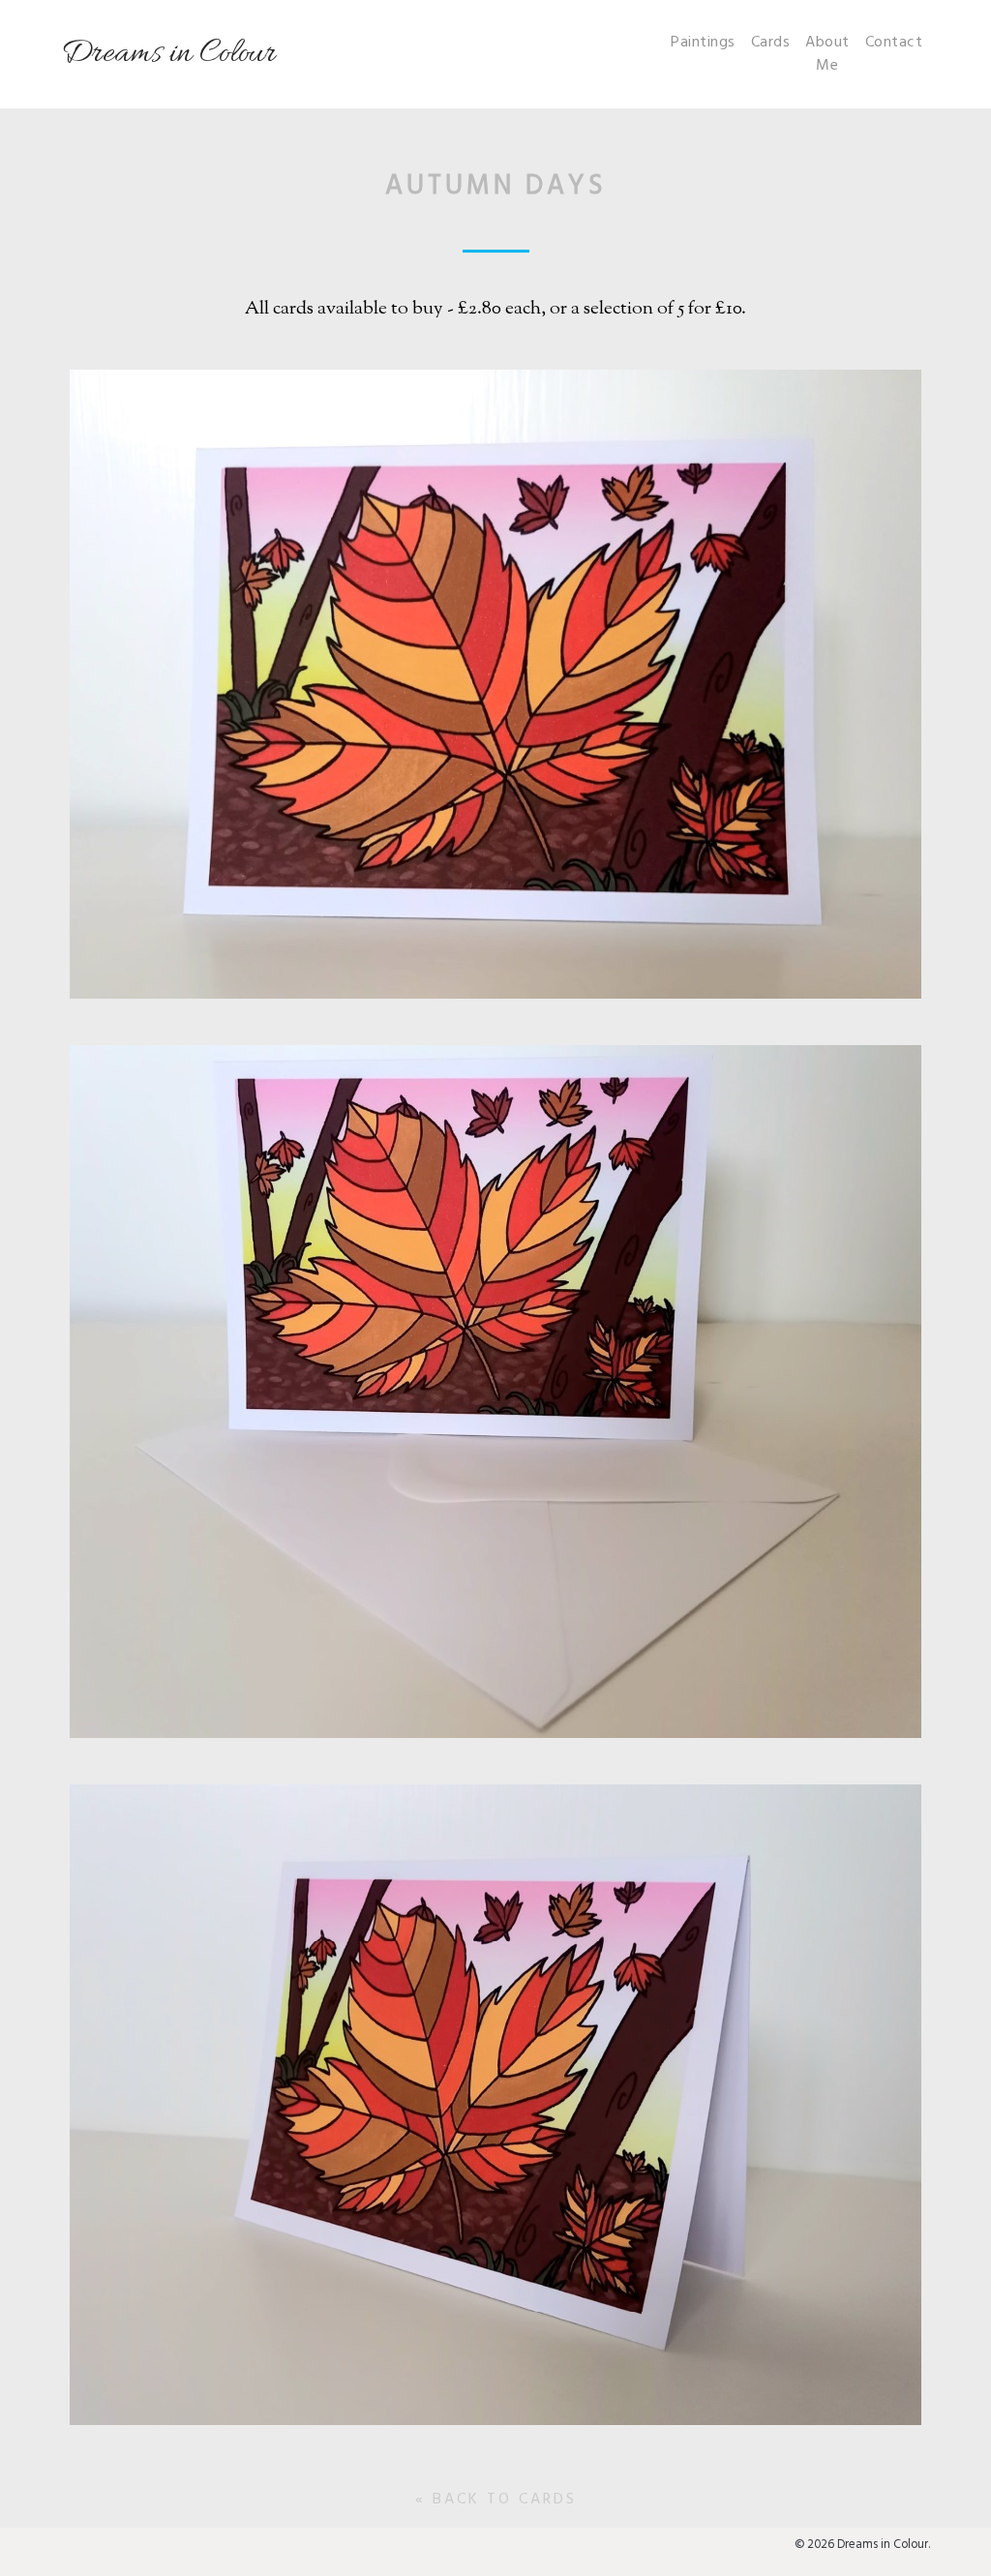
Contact (894, 43)
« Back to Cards (496, 2500)
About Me (827, 54)
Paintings (703, 43)
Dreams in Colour (168, 54)
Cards (771, 43)
